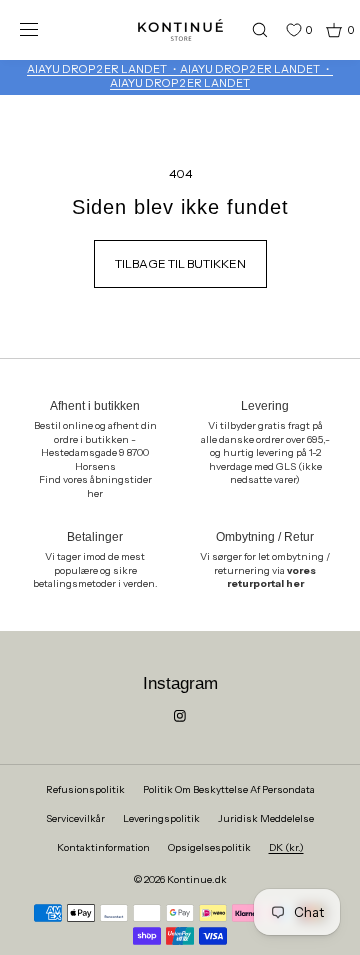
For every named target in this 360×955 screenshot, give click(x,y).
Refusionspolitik (85, 789)
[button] (251, 29)
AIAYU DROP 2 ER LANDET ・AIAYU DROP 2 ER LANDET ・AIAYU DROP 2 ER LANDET (180, 76)
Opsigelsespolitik (209, 847)
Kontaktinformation (103, 847)
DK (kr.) (286, 847)
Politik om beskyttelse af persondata (229, 789)
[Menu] (44, 29)
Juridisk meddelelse (266, 818)
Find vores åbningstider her (95, 486)
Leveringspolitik (161, 818)
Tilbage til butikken (180, 263)
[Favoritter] (279, 30)
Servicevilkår (75, 818)
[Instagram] (180, 716)
